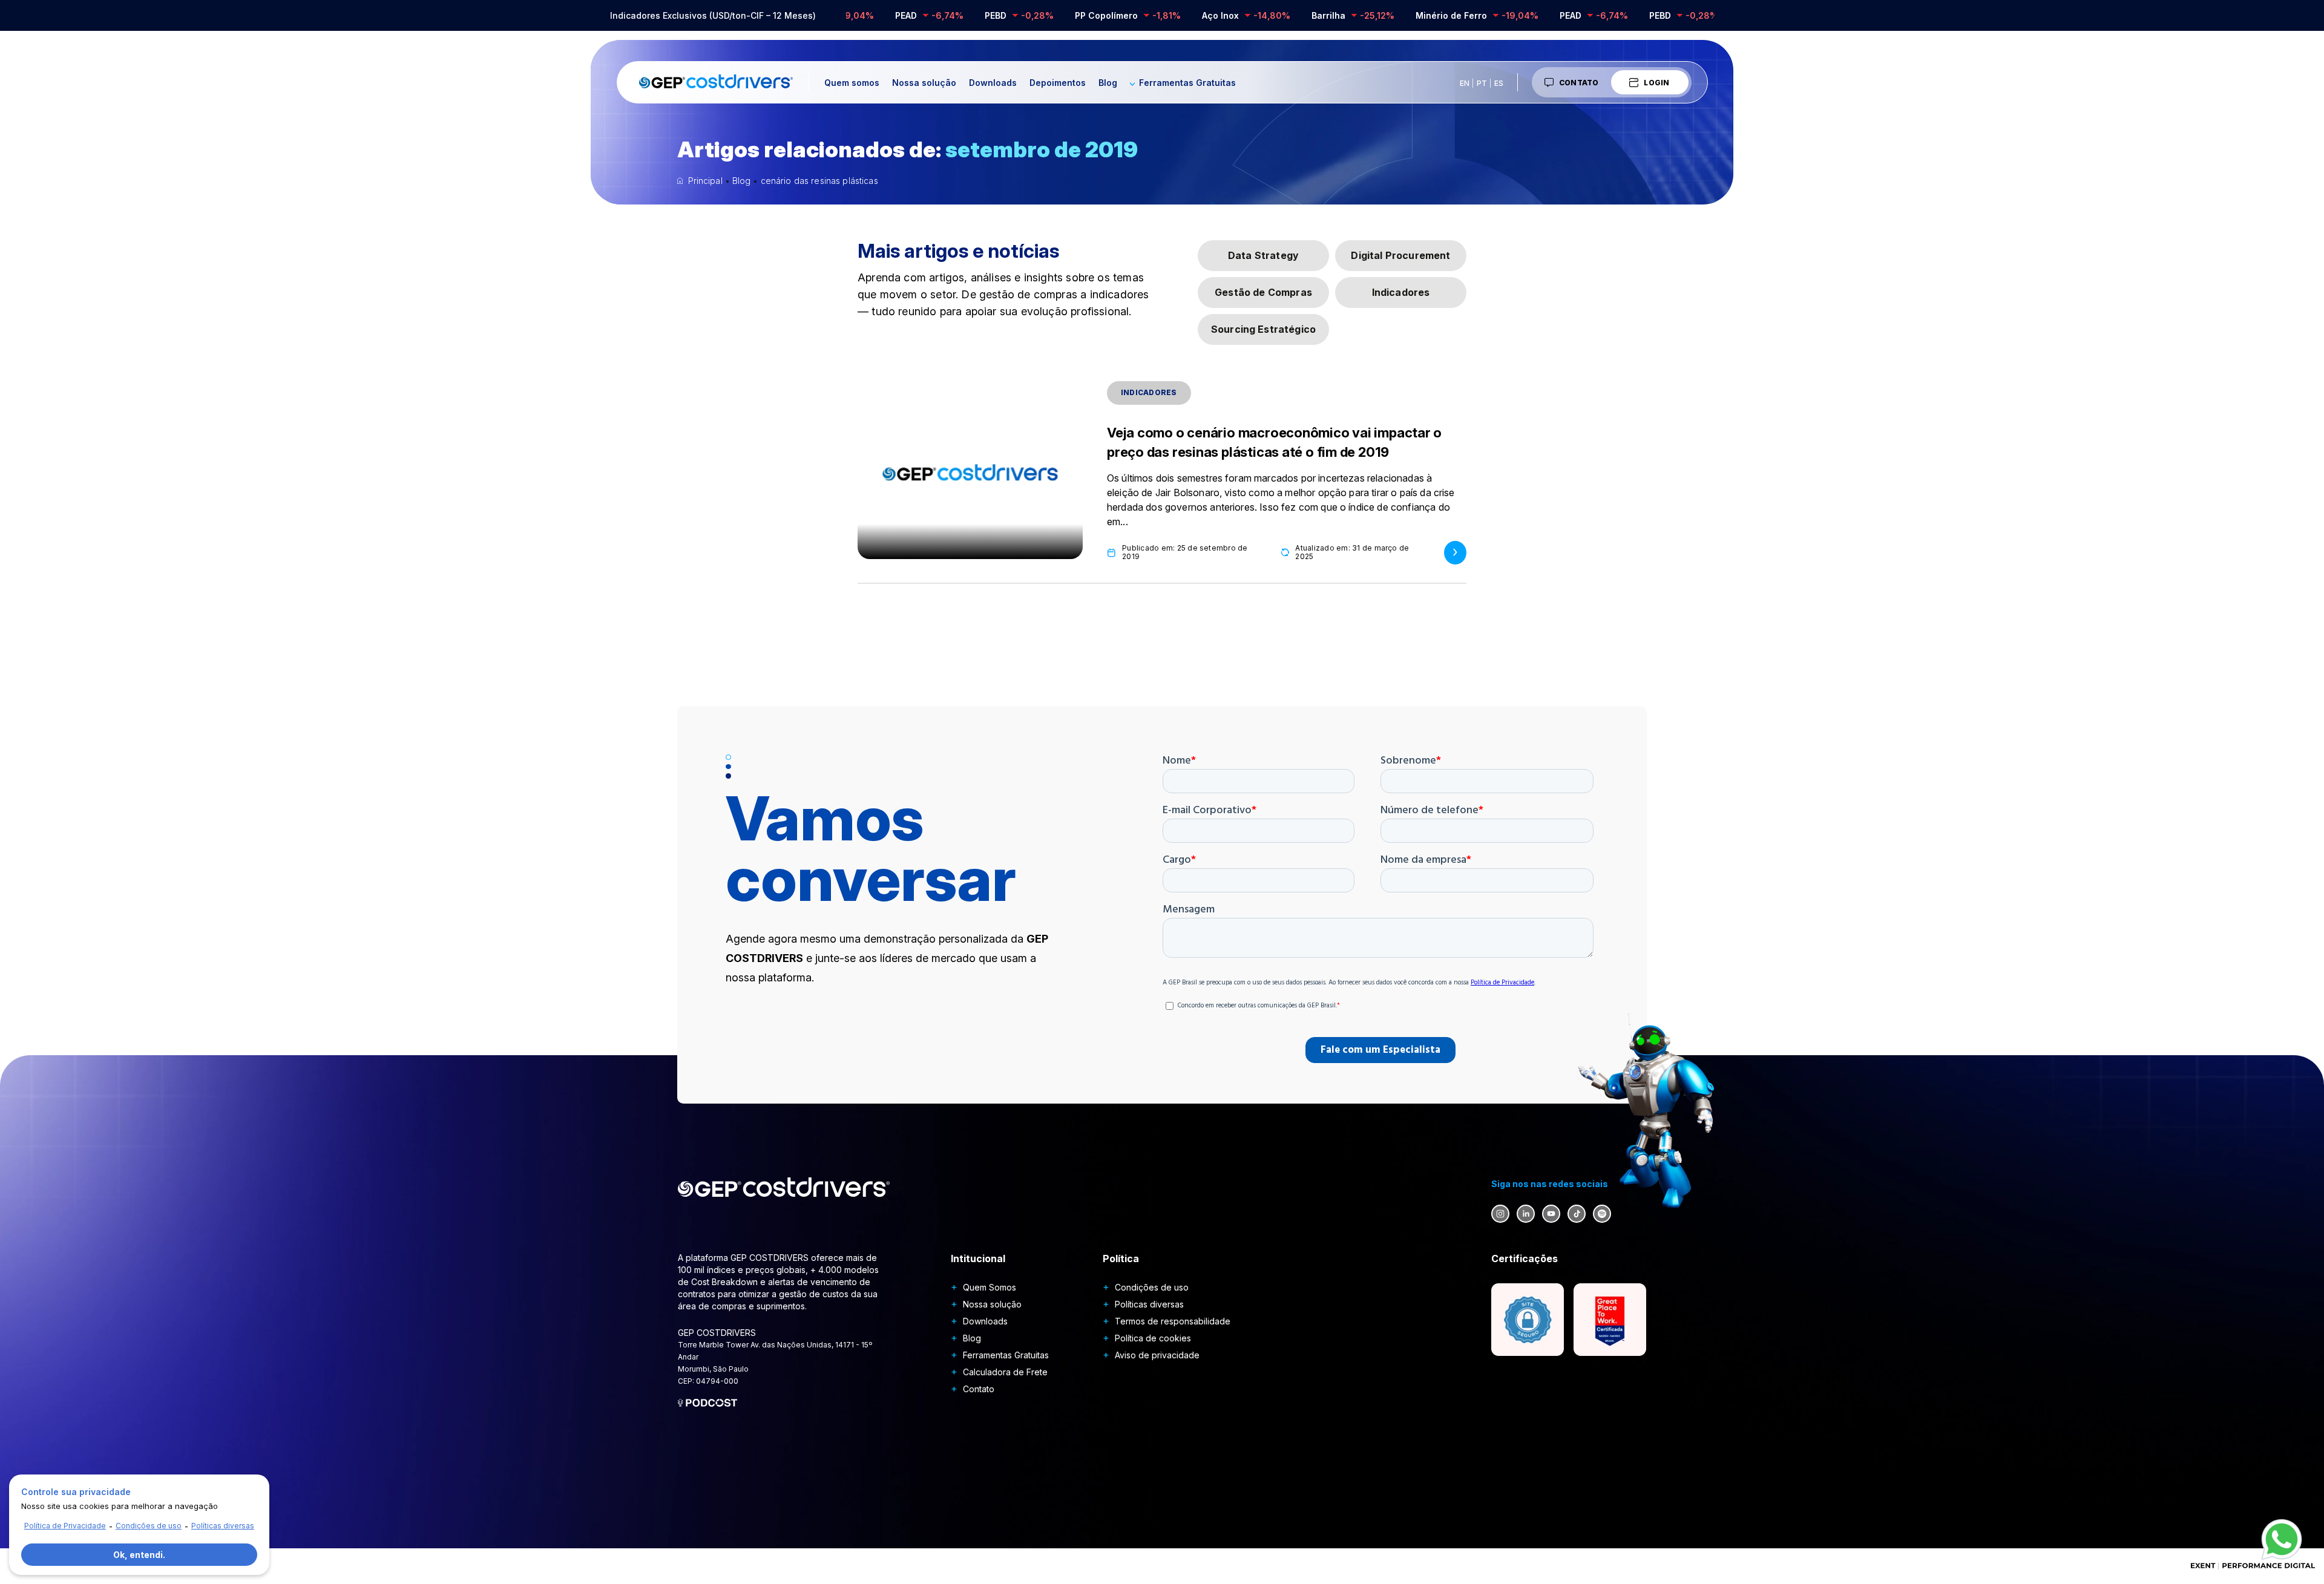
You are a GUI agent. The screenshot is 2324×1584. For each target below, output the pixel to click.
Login (1656, 83)
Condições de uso (1152, 1287)
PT (1482, 83)
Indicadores (1401, 292)
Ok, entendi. (139, 1555)
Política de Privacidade (65, 1526)
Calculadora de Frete (1005, 1372)
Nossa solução (924, 83)
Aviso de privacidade (1157, 1355)
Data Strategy (1263, 255)
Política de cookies (1153, 1338)
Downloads (993, 83)
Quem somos (852, 83)
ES (1499, 83)
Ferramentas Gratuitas (1187, 83)
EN (1465, 83)
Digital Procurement (1400, 255)
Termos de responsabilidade (1173, 1321)
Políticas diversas (1149, 1304)
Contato (1579, 83)
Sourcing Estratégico (1263, 329)
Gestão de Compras (1263, 292)
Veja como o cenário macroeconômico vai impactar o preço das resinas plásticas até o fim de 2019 (1274, 442)
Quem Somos (990, 1287)
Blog (1108, 83)
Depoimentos (1058, 83)
